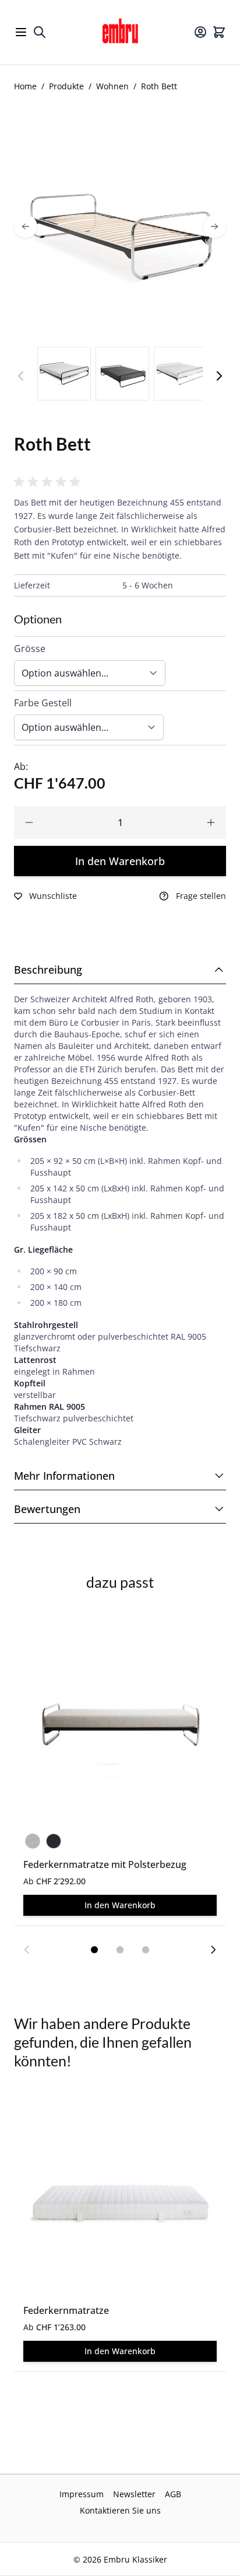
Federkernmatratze (66, 2310)
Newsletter (134, 2494)
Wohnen (112, 86)
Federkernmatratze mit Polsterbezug (105, 1864)
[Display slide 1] (94, 1950)
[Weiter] (219, 376)
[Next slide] (213, 1950)
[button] (49, 482)
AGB (173, 2494)
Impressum (82, 2494)
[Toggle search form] (40, 32)
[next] (214, 226)
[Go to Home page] (120, 32)
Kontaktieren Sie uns (120, 2510)
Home (25, 86)
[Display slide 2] (120, 1950)
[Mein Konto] (200, 32)
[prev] (26, 226)
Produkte (66, 86)
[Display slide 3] (146, 1950)
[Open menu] (21, 32)
